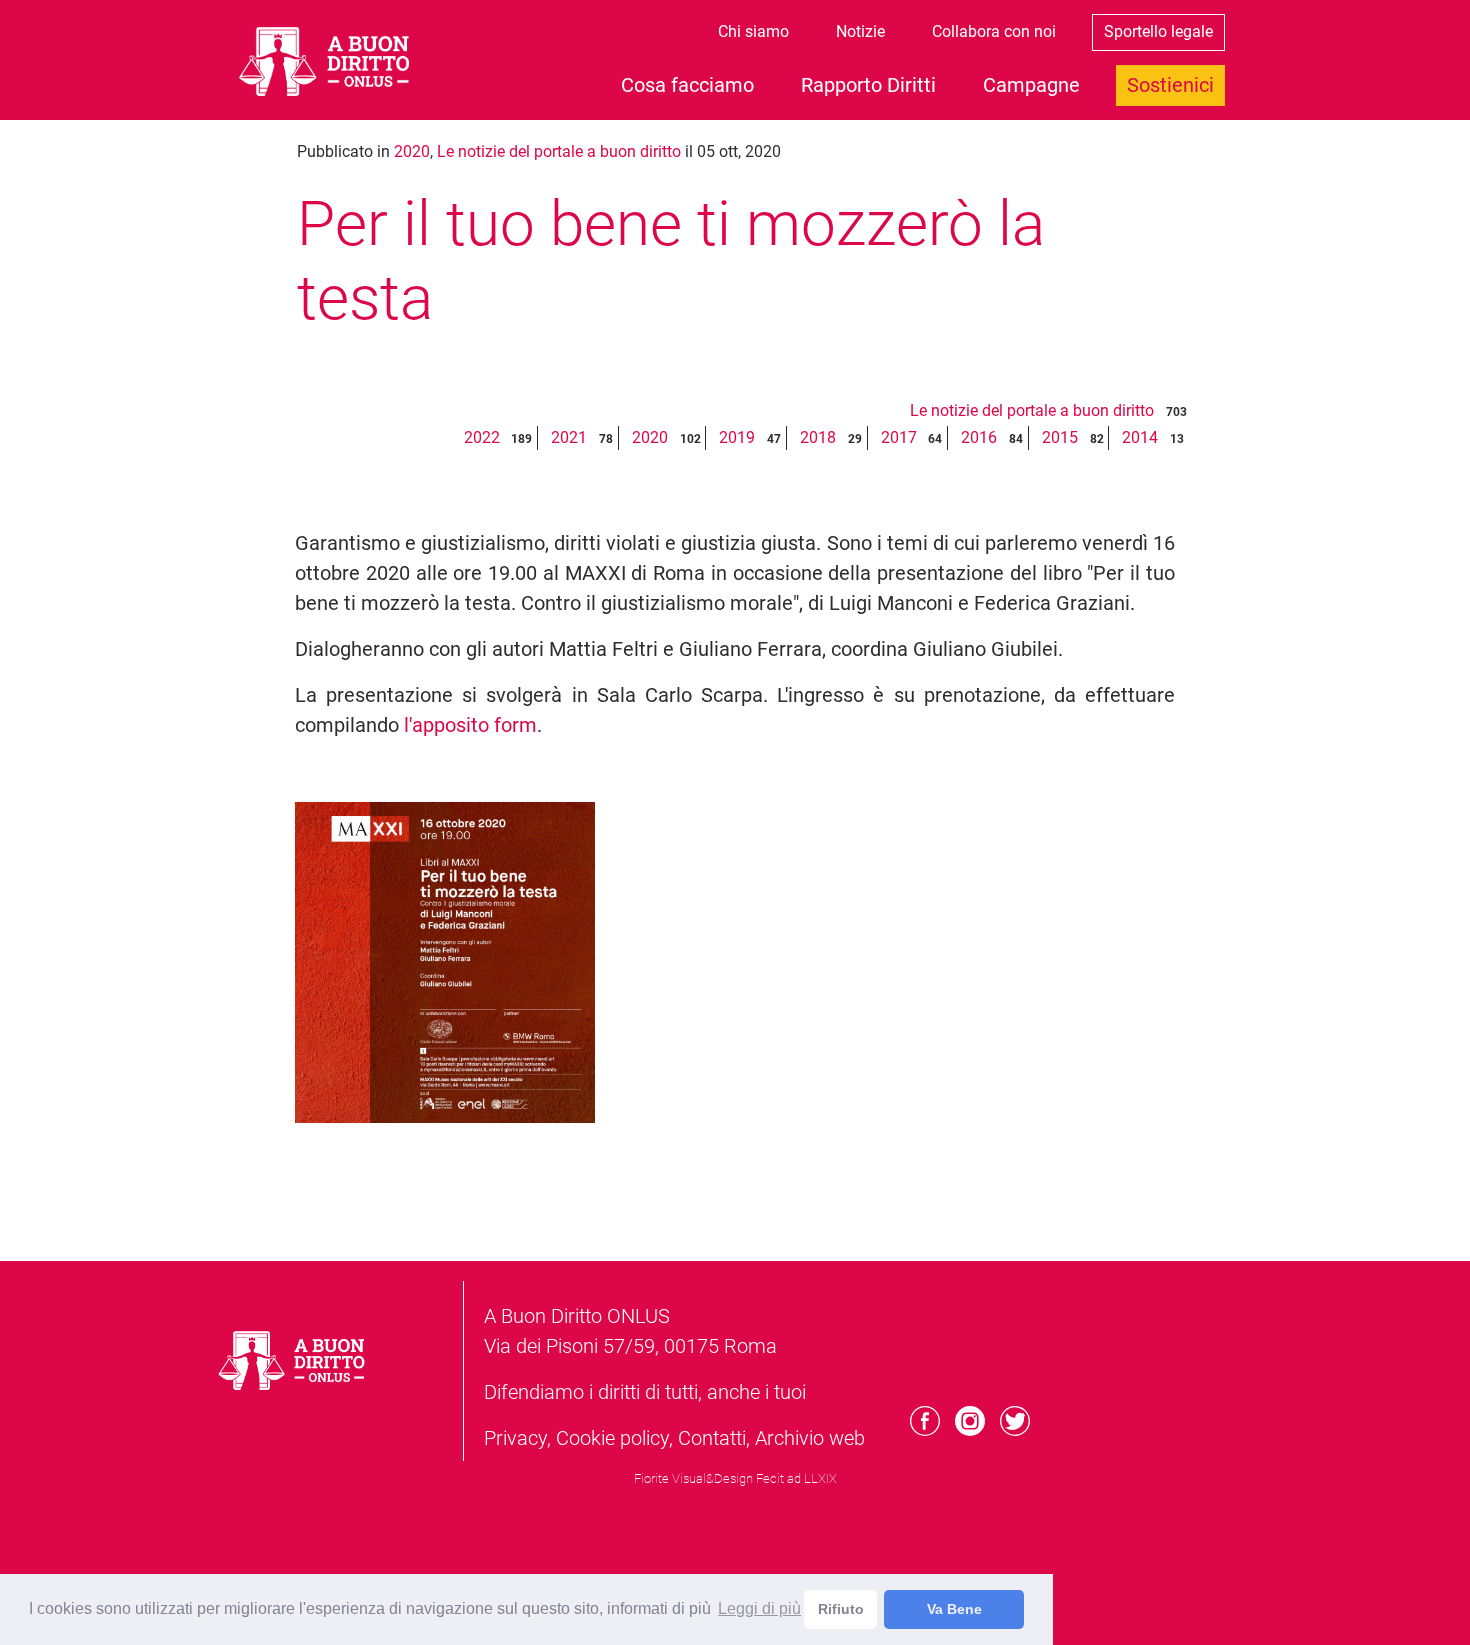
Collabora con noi (994, 31)
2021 (569, 437)
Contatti (712, 1438)
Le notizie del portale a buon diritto (559, 151)
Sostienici (1170, 85)
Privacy (515, 1438)
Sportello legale (1158, 31)
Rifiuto (841, 1609)
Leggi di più (759, 1608)
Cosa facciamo (687, 85)
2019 (737, 437)
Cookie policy (612, 1438)
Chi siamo (753, 31)
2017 (899, 437)
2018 (818, 437)
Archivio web (810, 1438)
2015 (1060, 437)
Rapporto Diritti (868, 85)
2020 (412, 151)
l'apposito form (470, 725)
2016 (979, 437)
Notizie (860, 31)
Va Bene (954, 1609)
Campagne (1031, 85)
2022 (482, 437)
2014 (1140, 437)
